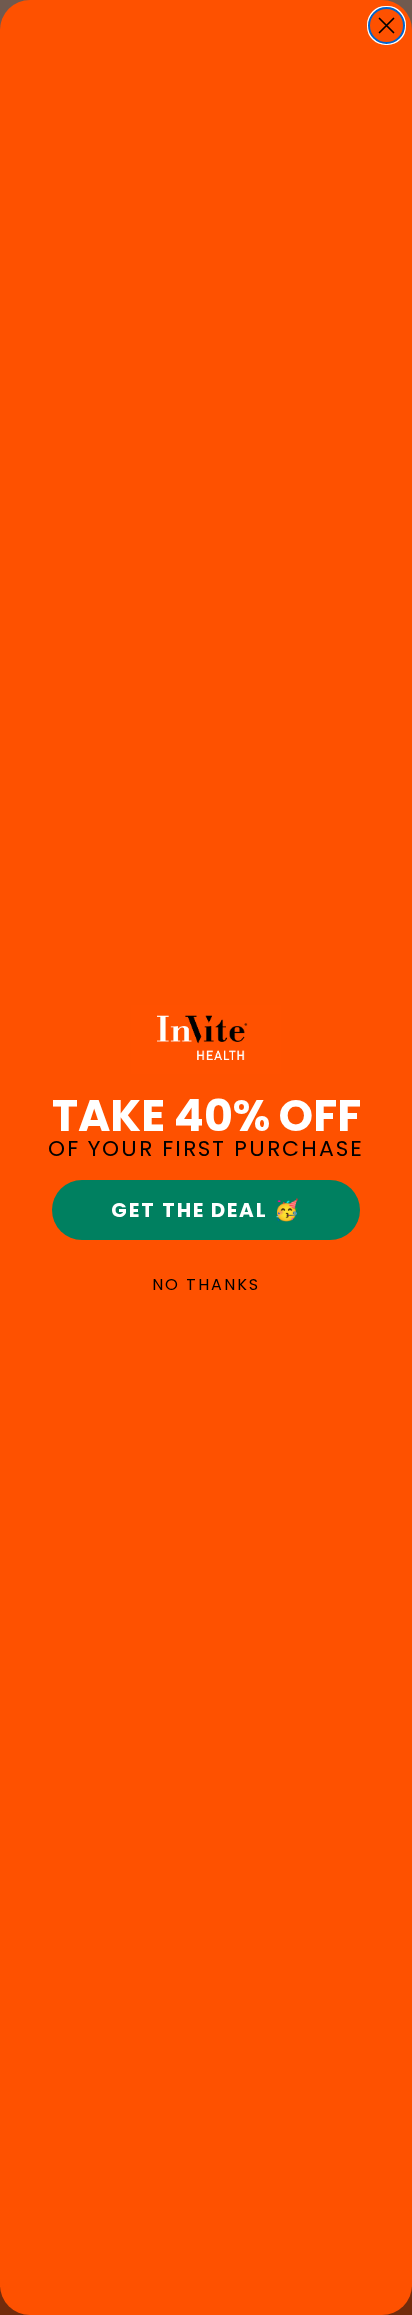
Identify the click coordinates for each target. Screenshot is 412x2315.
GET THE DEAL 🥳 (206, 1210)
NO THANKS (206, 1284)
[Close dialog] (386, 25)
